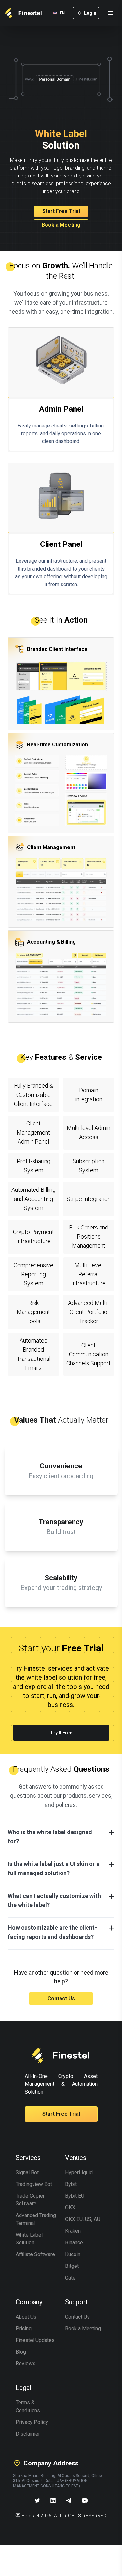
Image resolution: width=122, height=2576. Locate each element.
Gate (70, 2278)
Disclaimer (28, 2434)
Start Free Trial (61, 211)
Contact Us (61, 1998)
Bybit (71, 2184)
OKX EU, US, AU (83, 2219)
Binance (74, 2243)
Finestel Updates (35, 2340)
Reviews (26, 2364)
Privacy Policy (32, 2422)
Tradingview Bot (34, 2184)
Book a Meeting (61, 225)
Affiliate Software (35, 2254)
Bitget (72, 2266)
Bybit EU (75, 2196)
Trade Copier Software (30, 2200)
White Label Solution (29, 2239)
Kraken (73, 2231)
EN (62, 13)
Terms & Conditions (28, 2406)
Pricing (24, 2328)
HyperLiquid (79, 2172)
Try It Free (61, 1733)
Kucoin (73, 2254)
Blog (21, 2352)
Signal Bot (27, 2172)
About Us (26, 2317)
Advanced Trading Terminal (36, 2219)
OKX (70, 2208)
